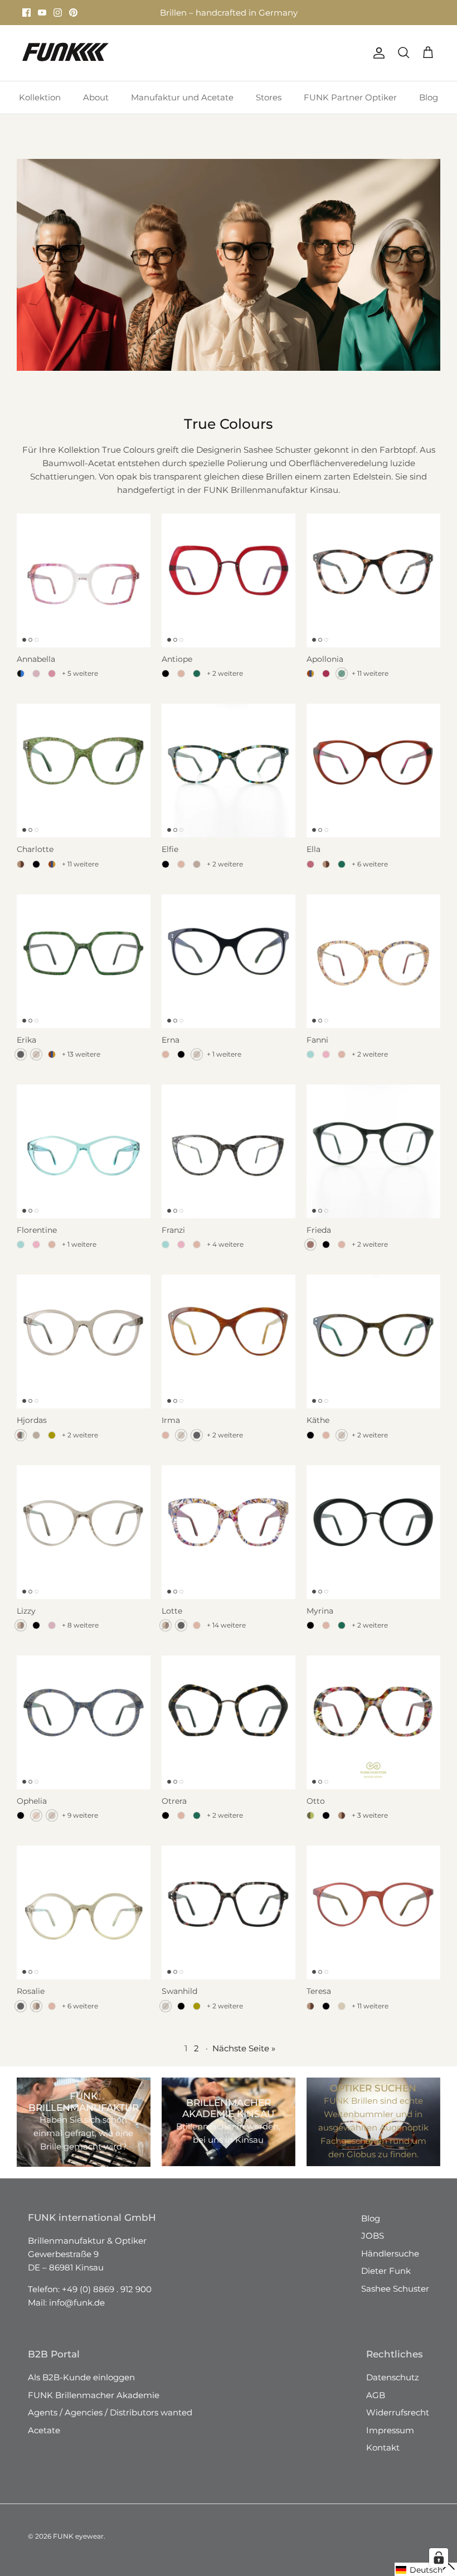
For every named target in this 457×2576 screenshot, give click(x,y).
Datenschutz (393, 2387)
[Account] (377, 63)
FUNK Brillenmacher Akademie (94, 2405)
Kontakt (383, 2458)
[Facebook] (26, 18)
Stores (139, 13)
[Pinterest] (73, 18)
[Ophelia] (84, 1732)
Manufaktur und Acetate (182, 107)
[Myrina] (373, 1542)
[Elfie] (229, 781)
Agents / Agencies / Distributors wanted (110, 2422)
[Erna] (229, 971)
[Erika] (84, 971)
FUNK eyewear (78, 2546)
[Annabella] (84, 590)
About (96, 107)
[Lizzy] (84, 1542)
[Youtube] (42, 18)
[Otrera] (229, 1732)
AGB (376, 2405)
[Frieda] (373, 1161)
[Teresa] (373, 1923)
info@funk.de (77, 2313)
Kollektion (40, 107)
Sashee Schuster (395, 2299)
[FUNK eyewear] (65, 63)
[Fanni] (373, 971)
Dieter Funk (386, 2281)
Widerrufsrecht (398, 2422)
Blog (429, 107)
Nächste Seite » (244, 2058)
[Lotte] (229, 1542)
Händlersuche (390, 2263)
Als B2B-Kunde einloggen (81, 2387)
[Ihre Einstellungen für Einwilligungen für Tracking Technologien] (439, 2558)
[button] (426, 2569)
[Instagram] (58, 18)
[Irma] (229, 1352)
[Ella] (373, 781)
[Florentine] (84, 1161)
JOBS (373, 2246)
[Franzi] (229, 1161)
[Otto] (373, 1732)
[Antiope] (229, 590)
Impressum (390, 2440)
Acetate (44, 2440)
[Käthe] (373, 1352)
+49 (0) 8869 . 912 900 (107, 2299)
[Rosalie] (84, 1923)
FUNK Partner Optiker (350, 107)
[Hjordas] (84, 1352)
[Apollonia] (373, 590)
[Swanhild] (229, 1923)
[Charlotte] (84, 781)
